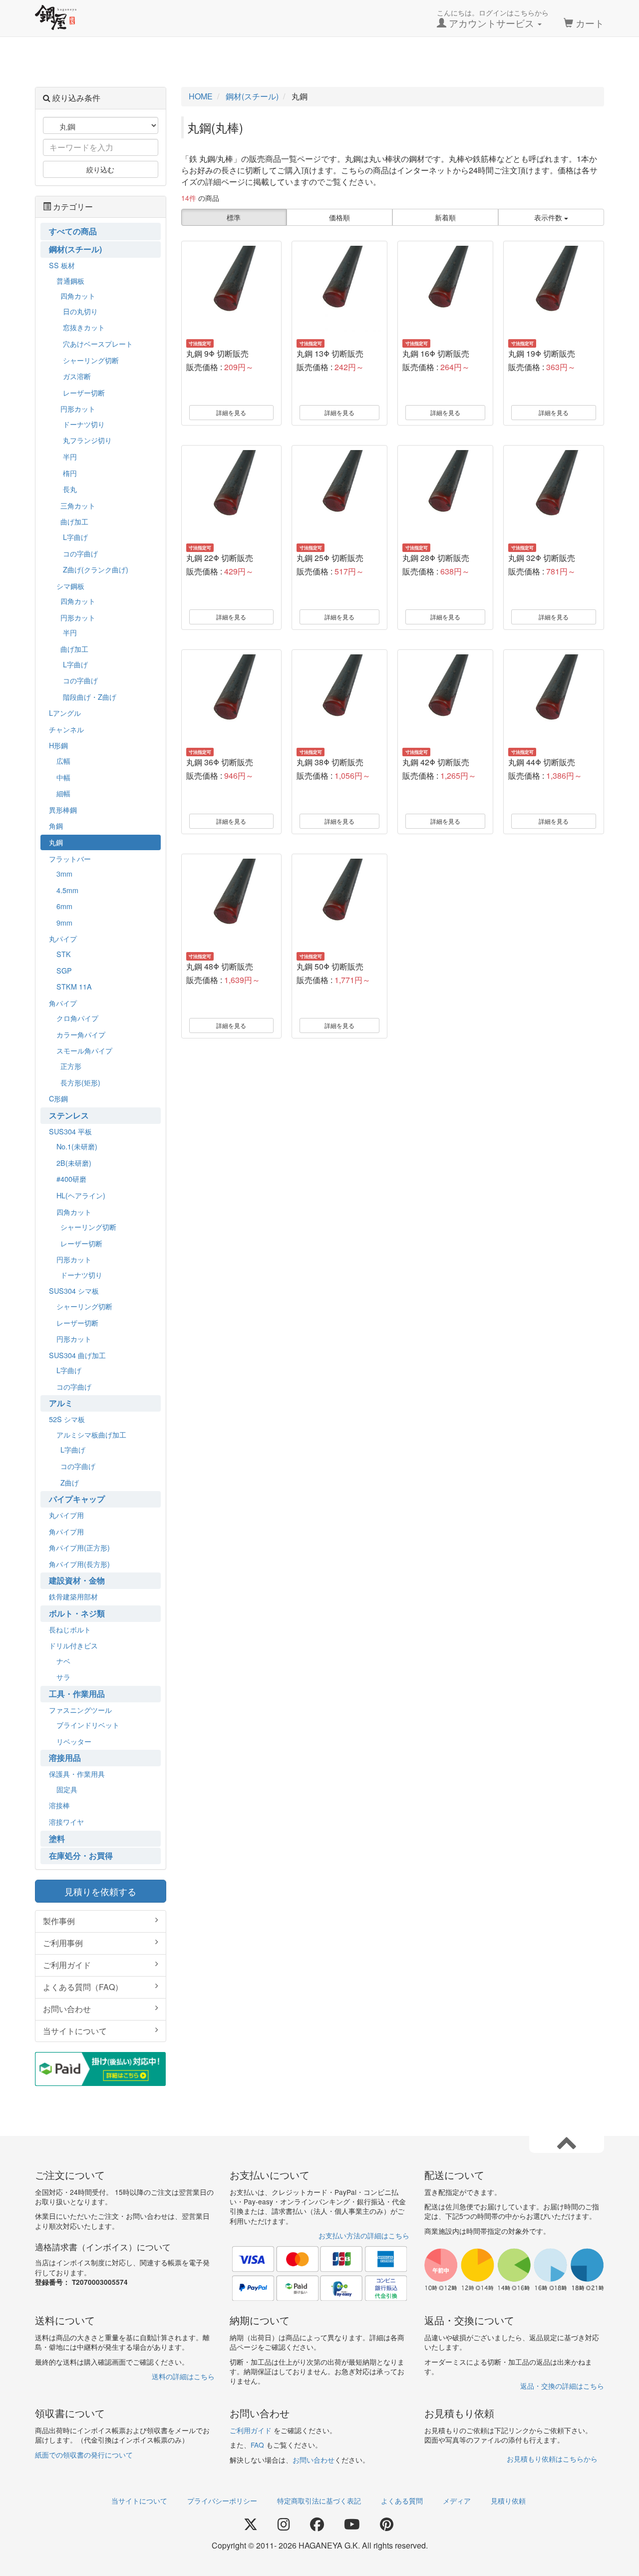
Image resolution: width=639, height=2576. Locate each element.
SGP (64, 970)
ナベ (63, 1661)
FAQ (257, 2445)
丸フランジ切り (87, 440)
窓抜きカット (84, 327)
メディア (457, 2501)
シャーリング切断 (91, 360)
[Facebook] (317, 2525)
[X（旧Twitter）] (251, 2525)
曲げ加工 (74, 521)
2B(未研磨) (74, 1163)
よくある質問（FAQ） (83, 1987)
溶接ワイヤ (66, 1821)
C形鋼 (58, 1098)
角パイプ (63, 1003)
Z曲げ (70, 1482)
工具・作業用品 (77, 1694)
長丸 (70, 489)
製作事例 (59, 1921)
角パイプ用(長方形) (79, 1564)
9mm (64, 922)
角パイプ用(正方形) (79, 1547)
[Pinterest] (387, 2525)
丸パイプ (63, 938)
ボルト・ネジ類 (77, 1613)
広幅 (63, 761)
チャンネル (66, 729)
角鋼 (56, 825)
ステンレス (69, 1115)
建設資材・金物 (77, 1580)
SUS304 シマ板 (74, 1290)
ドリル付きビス (73, 1645)
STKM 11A (74, 986)
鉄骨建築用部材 (73, 1596)
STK (64, 954)
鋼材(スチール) (75, 249)
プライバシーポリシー (222, 2501)
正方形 (71, 1066)
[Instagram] (284, 2525)
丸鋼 (56, 842)
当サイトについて (75, 2031)
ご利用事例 (63, 1943)
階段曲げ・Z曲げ (90, 697)
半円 (70, 456)
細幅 (63, 793)
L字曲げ (75, 537)
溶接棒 (59, 1805)
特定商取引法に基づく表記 (319, 2501)
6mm (64, 906)
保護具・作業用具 (77, 1774)
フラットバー (70, 858)
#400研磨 (71, 1179)
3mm (64, 873)
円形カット (78, 408)
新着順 (445, 217)
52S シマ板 (67, 1419)
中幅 (63, 777)
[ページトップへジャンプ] (567, 2142)
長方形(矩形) (80, 1082)
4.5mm (67, 890)
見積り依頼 (508, 2501)
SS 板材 (62, 265)
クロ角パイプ (77, 1018)
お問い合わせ (67, 2009)
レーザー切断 (84, 392)
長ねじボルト (70, 1629)
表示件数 (549, 217)
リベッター (74, 1741)
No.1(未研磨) (77, 1146)
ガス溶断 (77, 376)
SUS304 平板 (70, 1131)
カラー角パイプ (81, 1034)
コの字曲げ (80, 553)
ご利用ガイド (67, 1965)
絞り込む (100, 169)
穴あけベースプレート (98, 343)
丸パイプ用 (66, 1515)
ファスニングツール (80, 1710)
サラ (63, 1677)
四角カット (78, 295)
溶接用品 (65, 1758)
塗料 (57, 1838)
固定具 (67, 1789)
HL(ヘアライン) (81, 1195)
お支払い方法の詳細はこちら (364, 2235)
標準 (234, 217)
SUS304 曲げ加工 (77, 1355)
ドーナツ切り (84, 424)
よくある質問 (402, 2501)
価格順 (339, 217)
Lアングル (65, 713)
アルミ (61, 1403)
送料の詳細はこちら (183, 2376)
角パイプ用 (66, 1531)
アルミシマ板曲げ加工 (91, 1434)
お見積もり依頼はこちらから (552, 2459)
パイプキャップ (77, 1499)
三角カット (78, 505)
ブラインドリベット (88, 1725)
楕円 (70, 473)
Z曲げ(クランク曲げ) (96, 569)
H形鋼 (58, 745)
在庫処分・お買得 (81, 1855)
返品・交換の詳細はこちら (562, 2386)
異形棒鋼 (63, 809)
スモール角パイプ (84, 1050)
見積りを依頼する (100, 1891)
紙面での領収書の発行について (84, 2455)
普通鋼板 (70, 280)
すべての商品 (73, 231)
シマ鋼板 (70, 586)
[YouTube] (352, 2525)
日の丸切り (80, 311)
